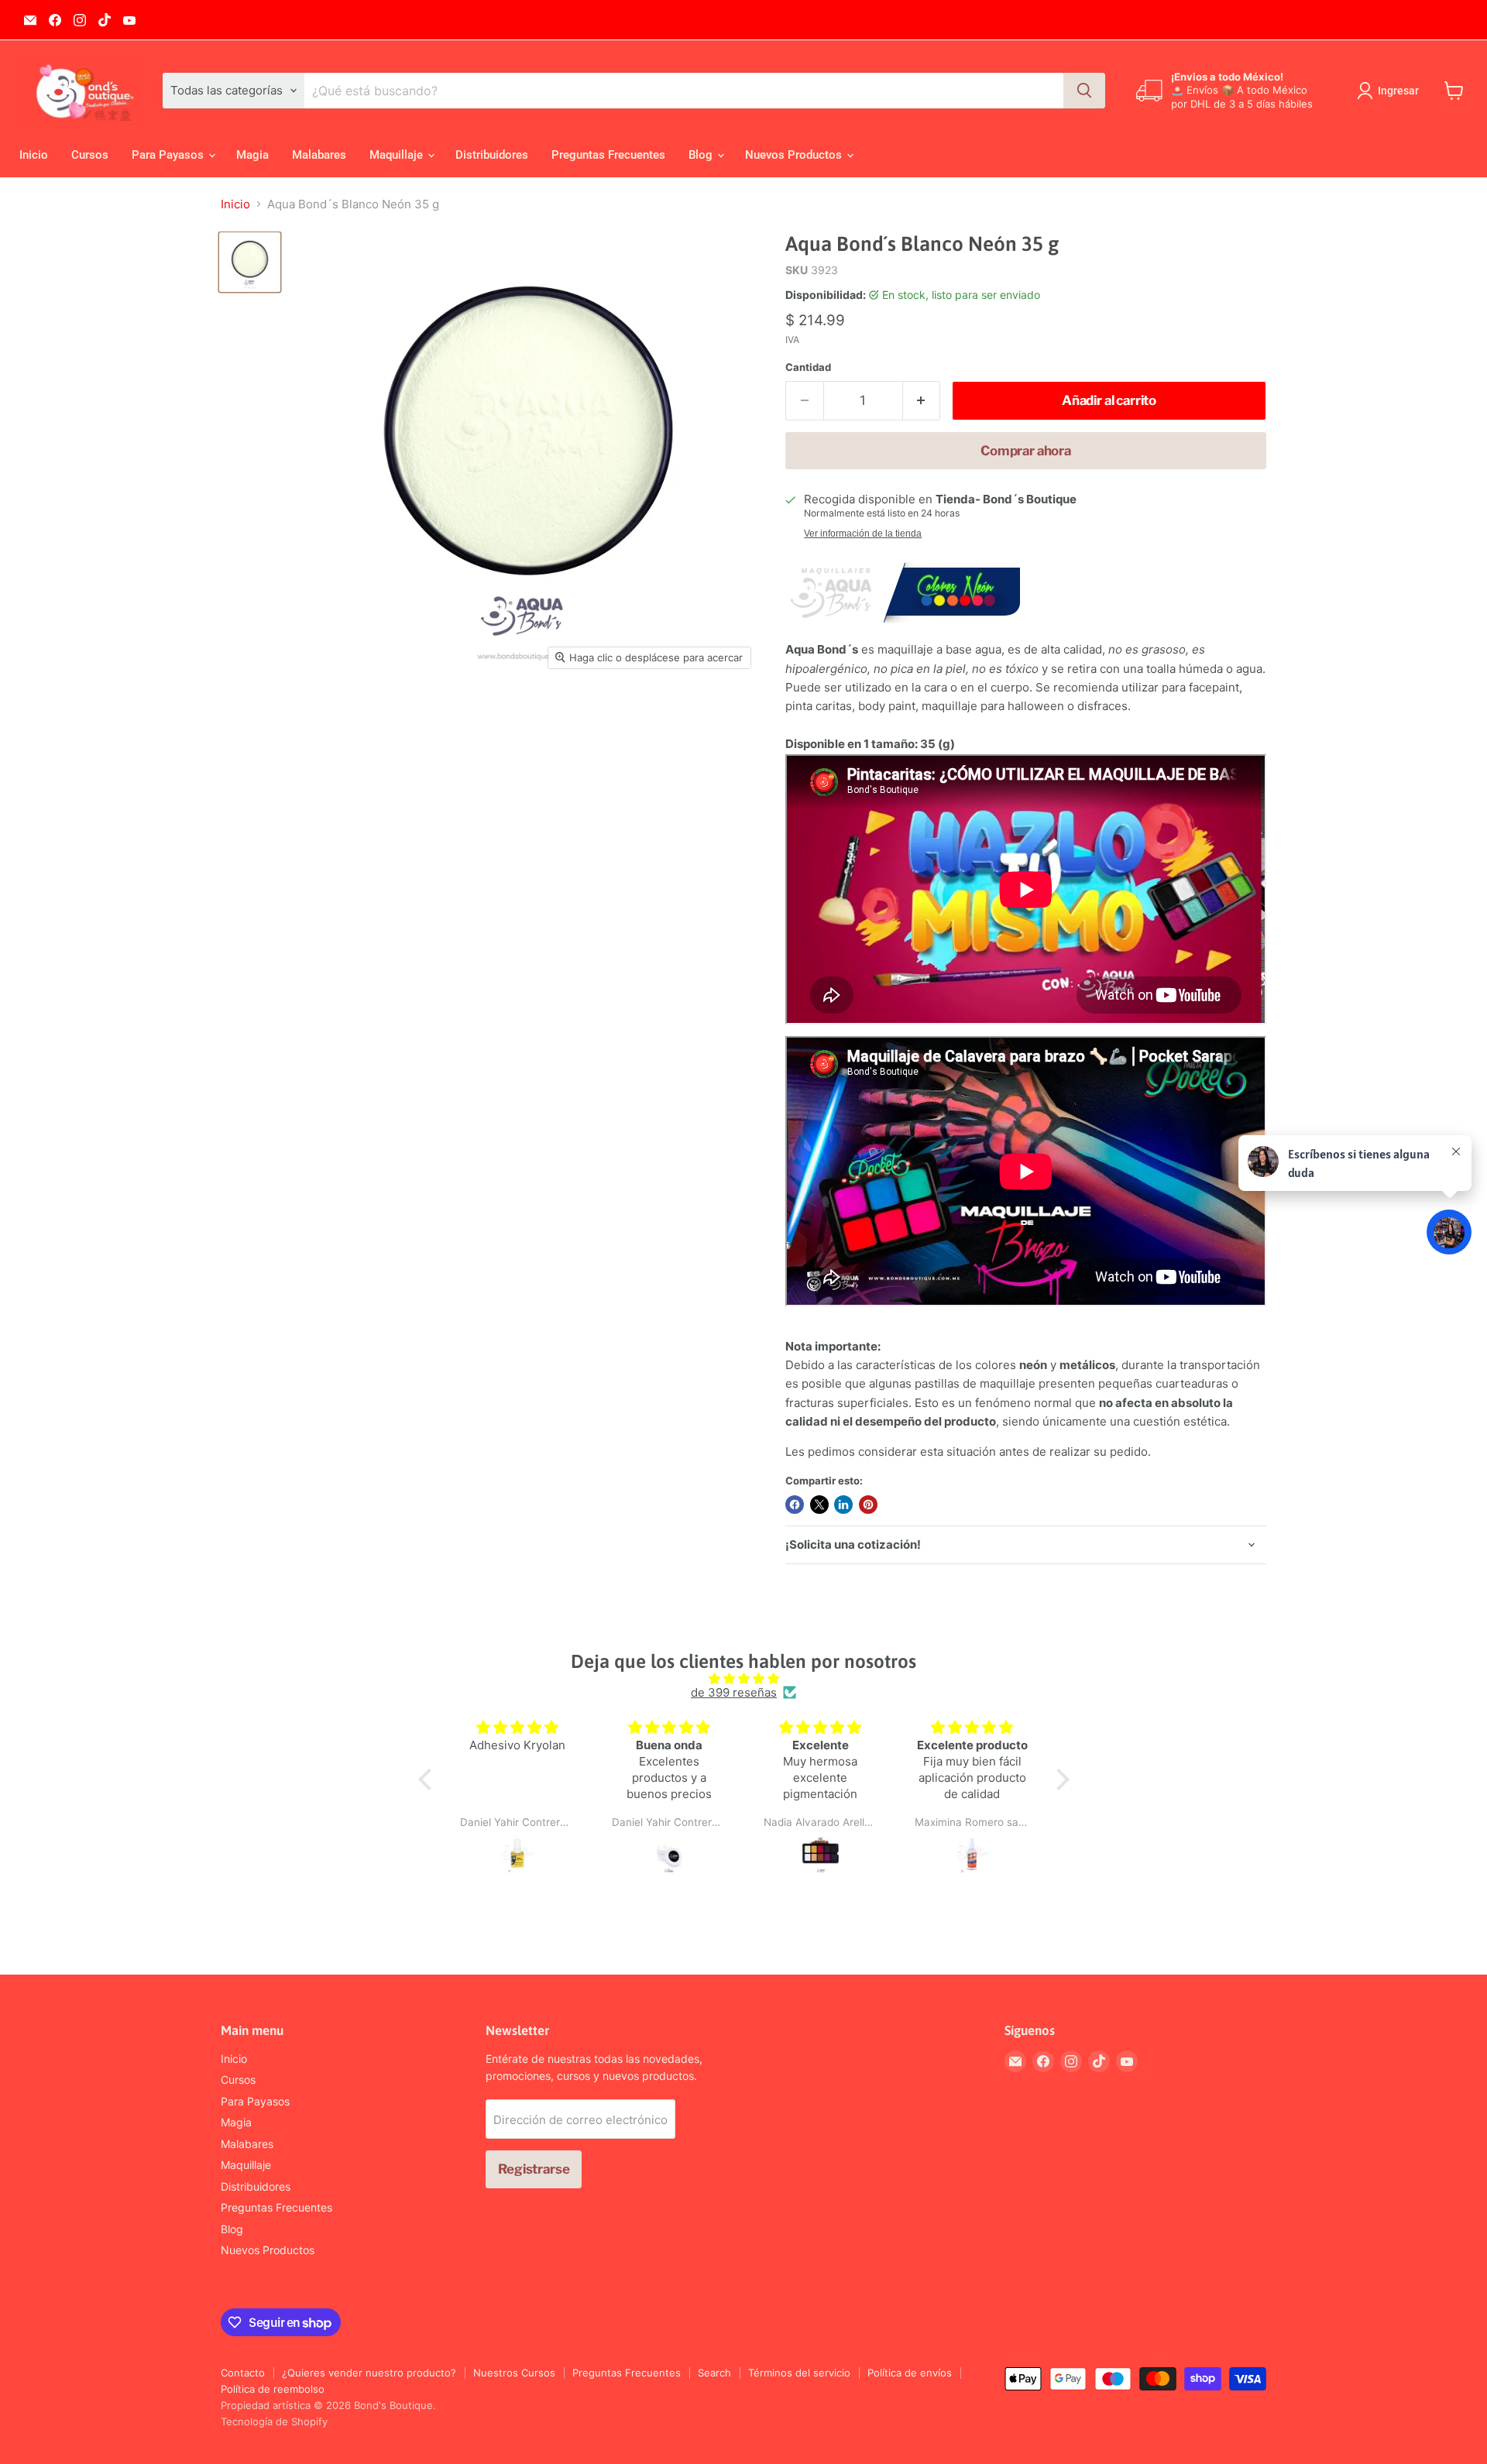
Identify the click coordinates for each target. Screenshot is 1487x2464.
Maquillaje (398, 155)
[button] (428, 1779)
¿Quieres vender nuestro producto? (369, 2373)
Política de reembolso (273, 2389)
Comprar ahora (1026, 451)
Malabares (319, 155)
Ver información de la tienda (863, 534)
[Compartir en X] (819, 1505)
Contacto (243, 2373)
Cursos (90, 155)
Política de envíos (910, 2373)
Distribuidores (492, 155)
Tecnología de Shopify (274, 2421)
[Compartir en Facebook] (795, 1505)
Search (714, 2373)
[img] (744, 1678)
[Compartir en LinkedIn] (843, 1505)
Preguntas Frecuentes (608, 155)
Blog (702, 155)
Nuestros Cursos (514, 2373)
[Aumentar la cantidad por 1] (922, 401)
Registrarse (534, 2169)
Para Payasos (169, 155)
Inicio (34, 155)
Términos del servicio (799, 2373)
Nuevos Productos (795, 155)
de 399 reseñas (734, 1692)
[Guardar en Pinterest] (868, 1505)
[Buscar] (1084, 91)
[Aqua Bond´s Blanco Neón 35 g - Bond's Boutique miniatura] (250, 262)
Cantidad (808, 367)
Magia (252, 155)
